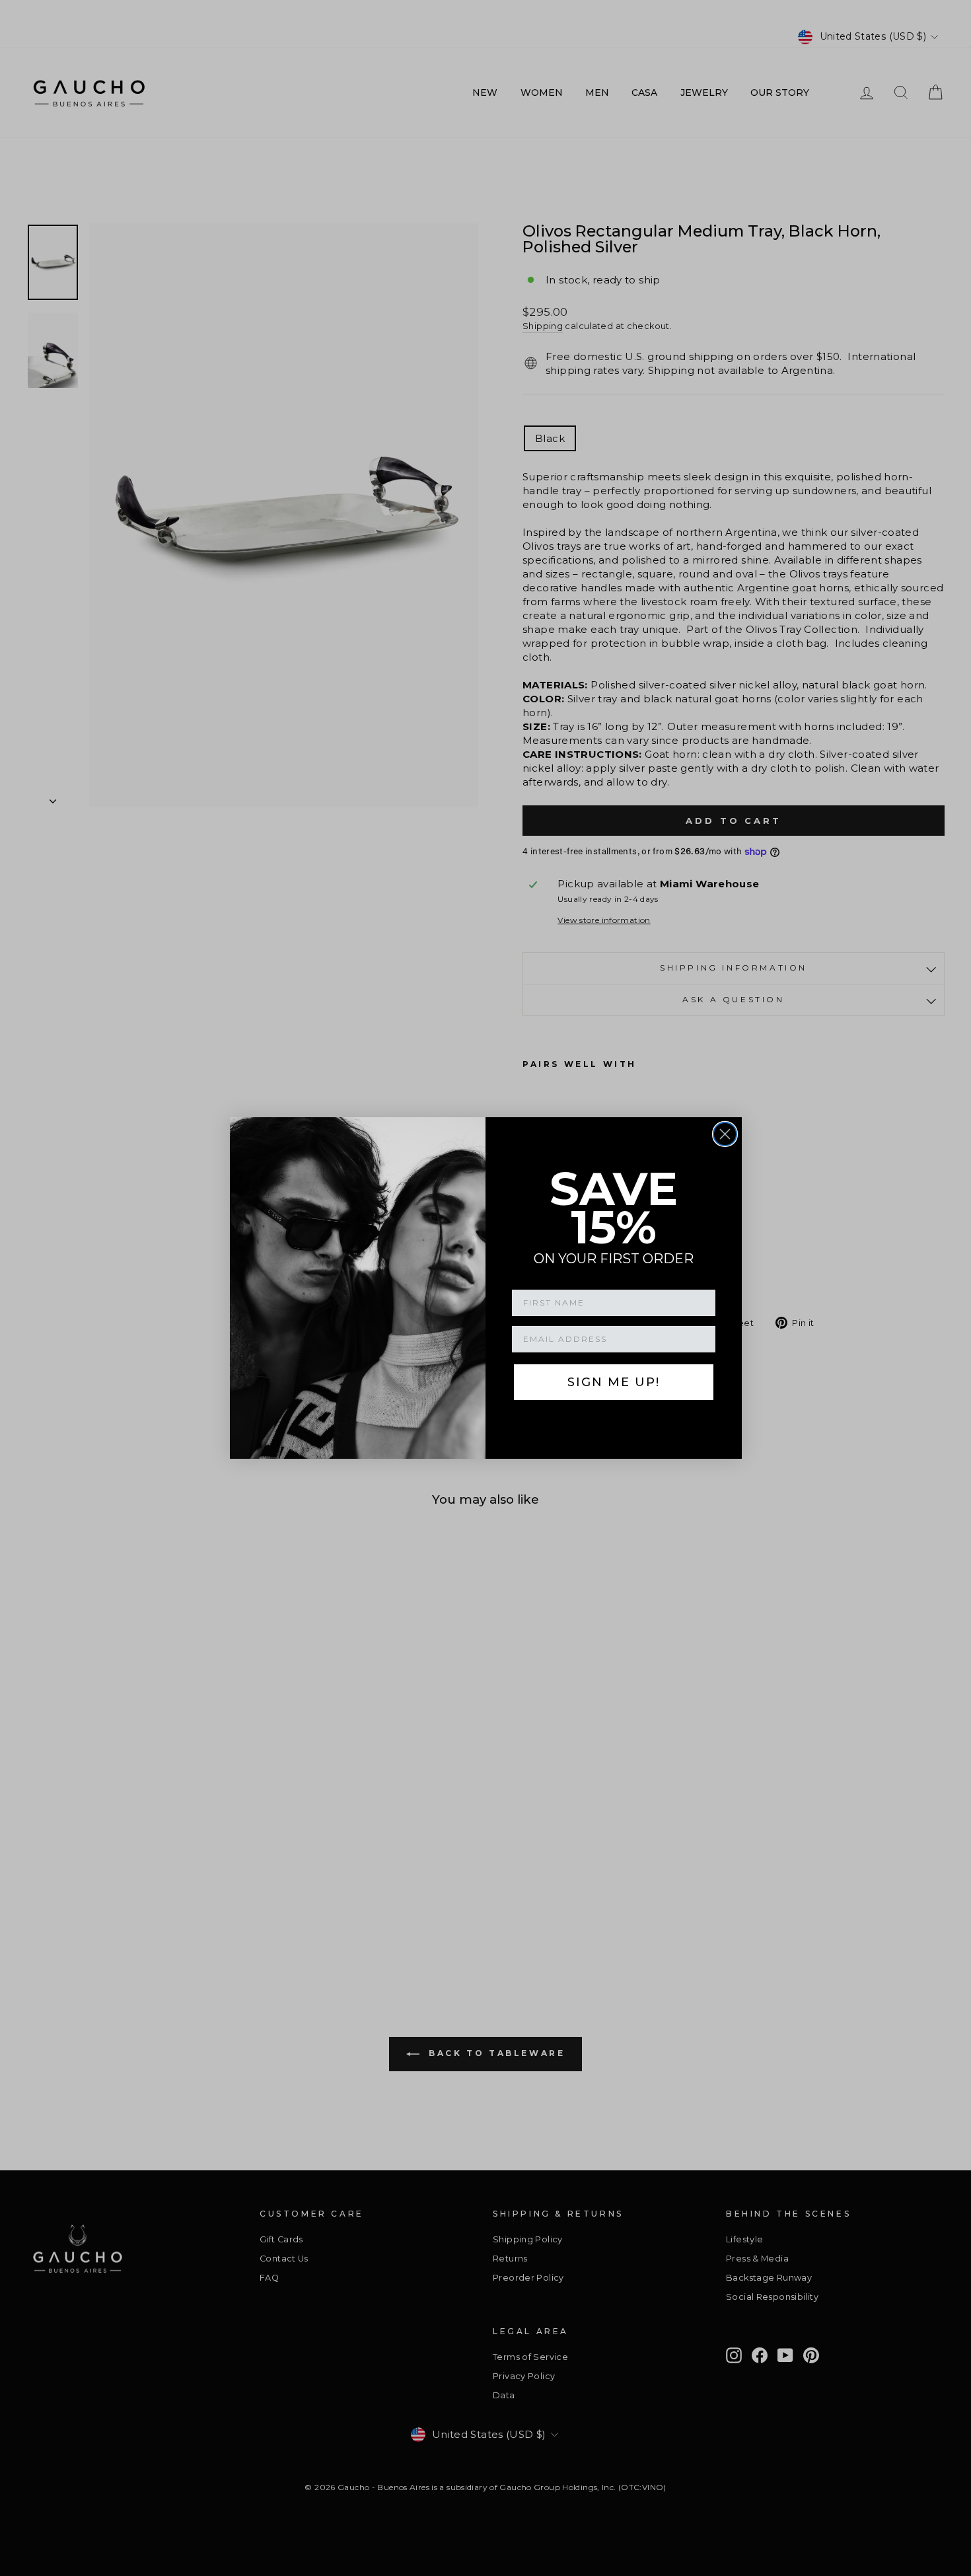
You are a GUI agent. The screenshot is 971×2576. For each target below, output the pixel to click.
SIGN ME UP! (614, 1382)
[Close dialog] (725, 1134)
